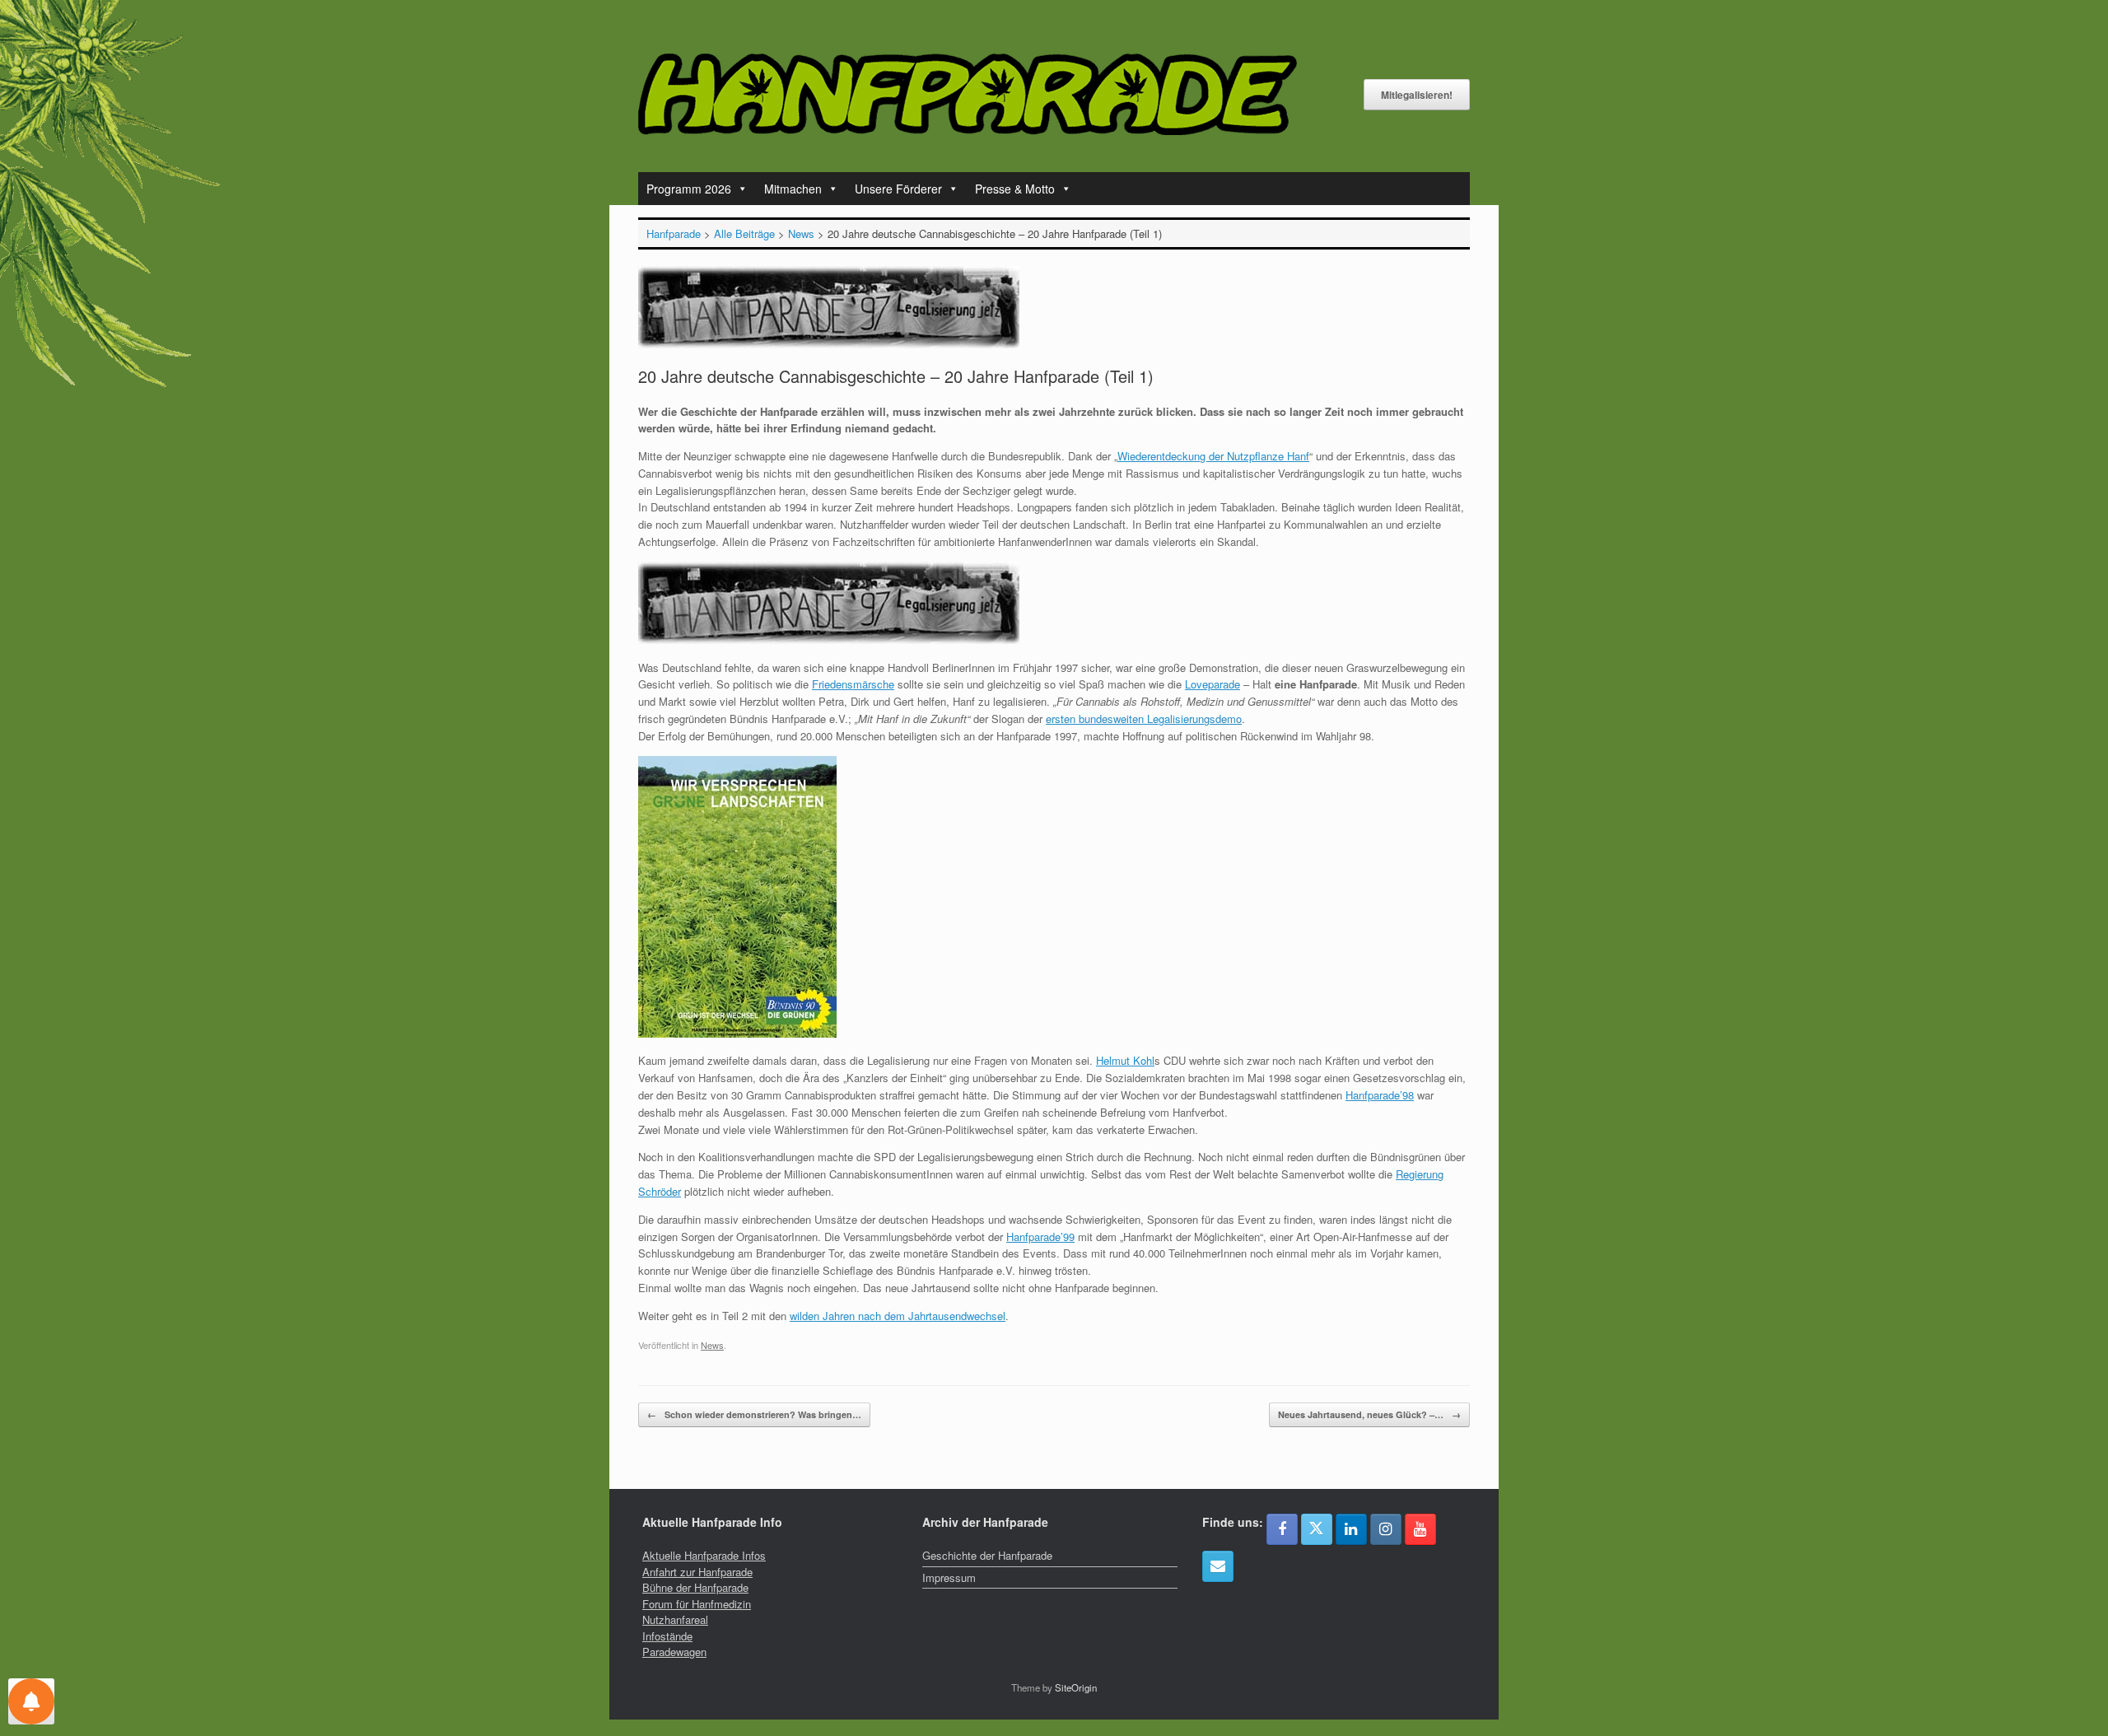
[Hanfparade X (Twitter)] (1317, 1529)
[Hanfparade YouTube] (1420, 1529)
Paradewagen (674, 1652)
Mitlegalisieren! (1417, 95)
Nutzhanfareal (675, 1619)
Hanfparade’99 (1040, 1237)
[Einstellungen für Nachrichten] (31, 1701)
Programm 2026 (689, 189)
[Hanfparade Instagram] (1386, 1529)
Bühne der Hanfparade (695, 1587)
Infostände (667, 1636)
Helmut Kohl (1125, 1060)
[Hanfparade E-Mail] (1218, 1566)
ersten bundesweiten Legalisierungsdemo (1144, 719)
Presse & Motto (1015, 189)
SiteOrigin (1076, 1687)
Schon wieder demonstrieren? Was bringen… (754, 1414)
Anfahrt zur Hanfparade (697, 1572)
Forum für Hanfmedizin (697, 1604)
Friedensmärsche (853, 684)
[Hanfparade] (968, 94)
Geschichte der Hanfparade (987, 1555)
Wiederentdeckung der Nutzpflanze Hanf (1213, 456)
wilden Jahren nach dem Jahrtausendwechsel (898, 1316)
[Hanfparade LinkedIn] (1351, 1529)
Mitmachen (793, 189)
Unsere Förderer (898, 189)
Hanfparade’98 (1380, 1095)
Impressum (949, 1577)
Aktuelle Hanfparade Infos (704, 1555)
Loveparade (1213, 684)
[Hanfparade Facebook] (1282, 1529)
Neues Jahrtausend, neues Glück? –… (1369, 1414)
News (712, 1345)
